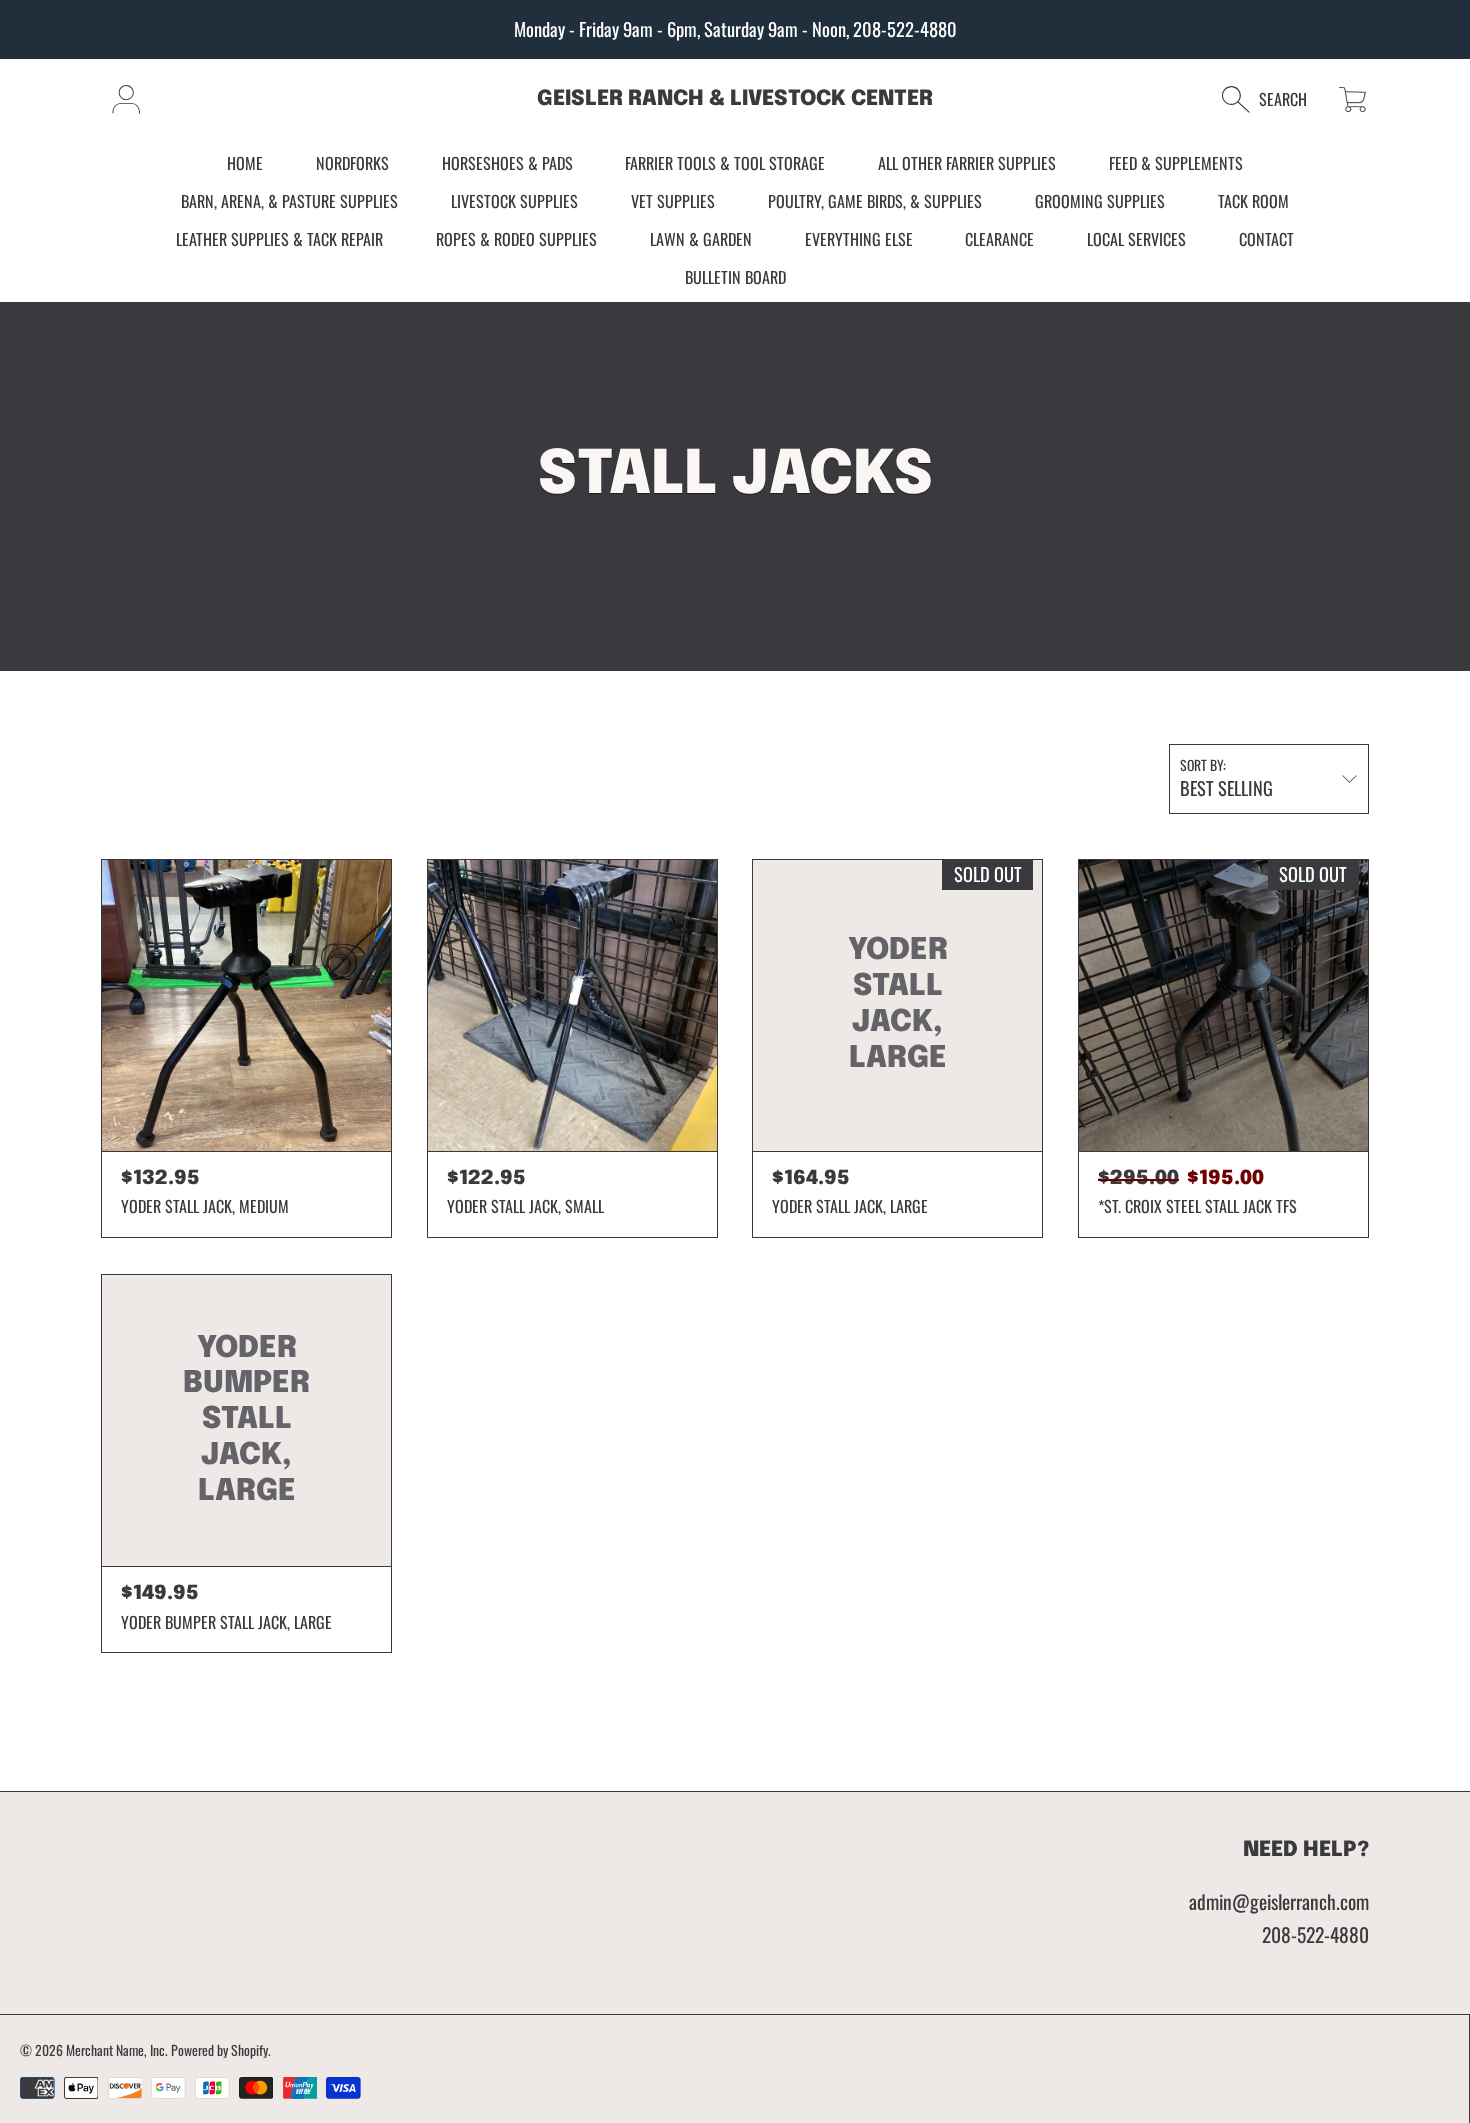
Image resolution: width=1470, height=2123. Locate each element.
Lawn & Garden (701, 239)
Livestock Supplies (514, 201)
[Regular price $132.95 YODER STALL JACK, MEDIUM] (246, 1005)
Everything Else (859, 239)
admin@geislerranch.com (1279, 1901)
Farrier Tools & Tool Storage (725, 164)
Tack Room (1253, 201)
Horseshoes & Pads (507, 164)
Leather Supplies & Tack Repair (279, 239)
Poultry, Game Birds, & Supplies (875, 201)
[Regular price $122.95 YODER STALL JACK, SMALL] (572, 1005)
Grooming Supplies (1100, 201)
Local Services (1136, 239)
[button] (1274, 99)
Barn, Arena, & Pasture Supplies (289, 201)
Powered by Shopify (219, 2050)
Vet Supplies (673, 201)
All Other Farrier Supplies (967, 164)
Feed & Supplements (1176, 164)
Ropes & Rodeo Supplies (516, 239)
